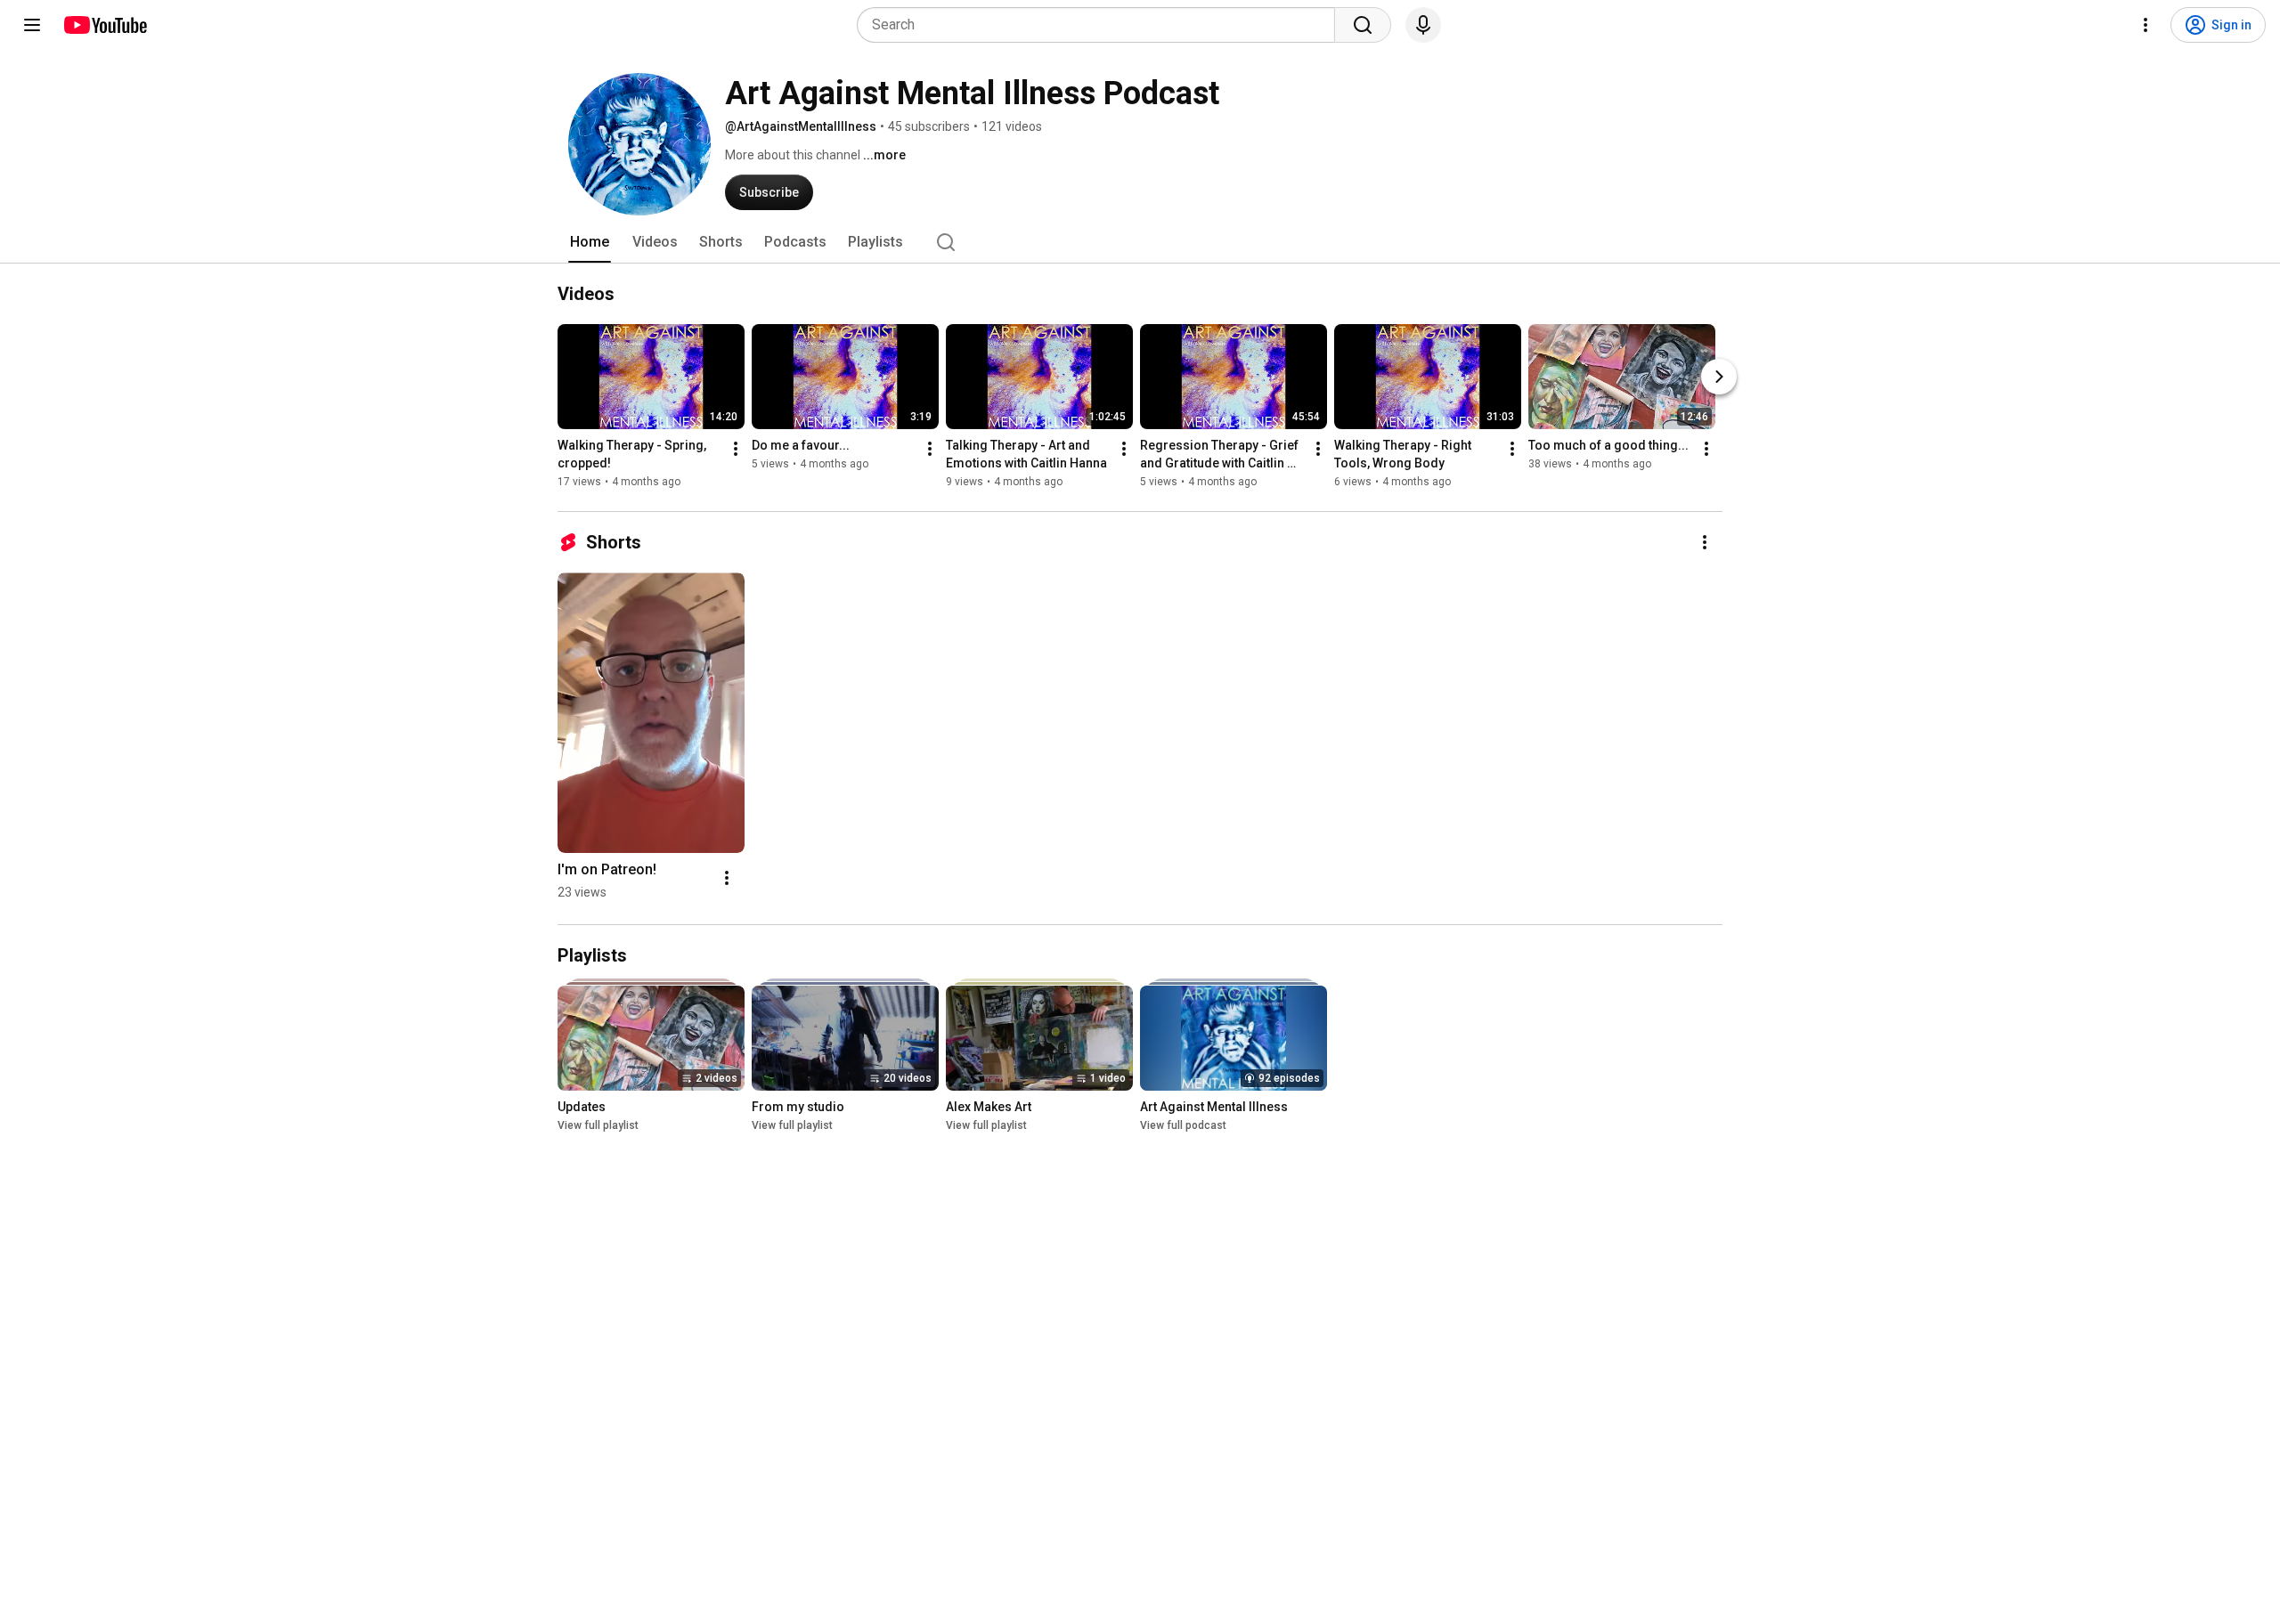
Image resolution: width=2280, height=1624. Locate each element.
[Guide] (32, 25)
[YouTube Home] (105, 25)
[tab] (590, 242)
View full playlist (598, 1125)
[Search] (1363, 25)
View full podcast (1183, 1125)
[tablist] (1140, 242)
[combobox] (1101, 25)
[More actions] (736, 449)
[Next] (1719, 377)
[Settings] (2146, 25)
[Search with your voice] (1423, 25)
